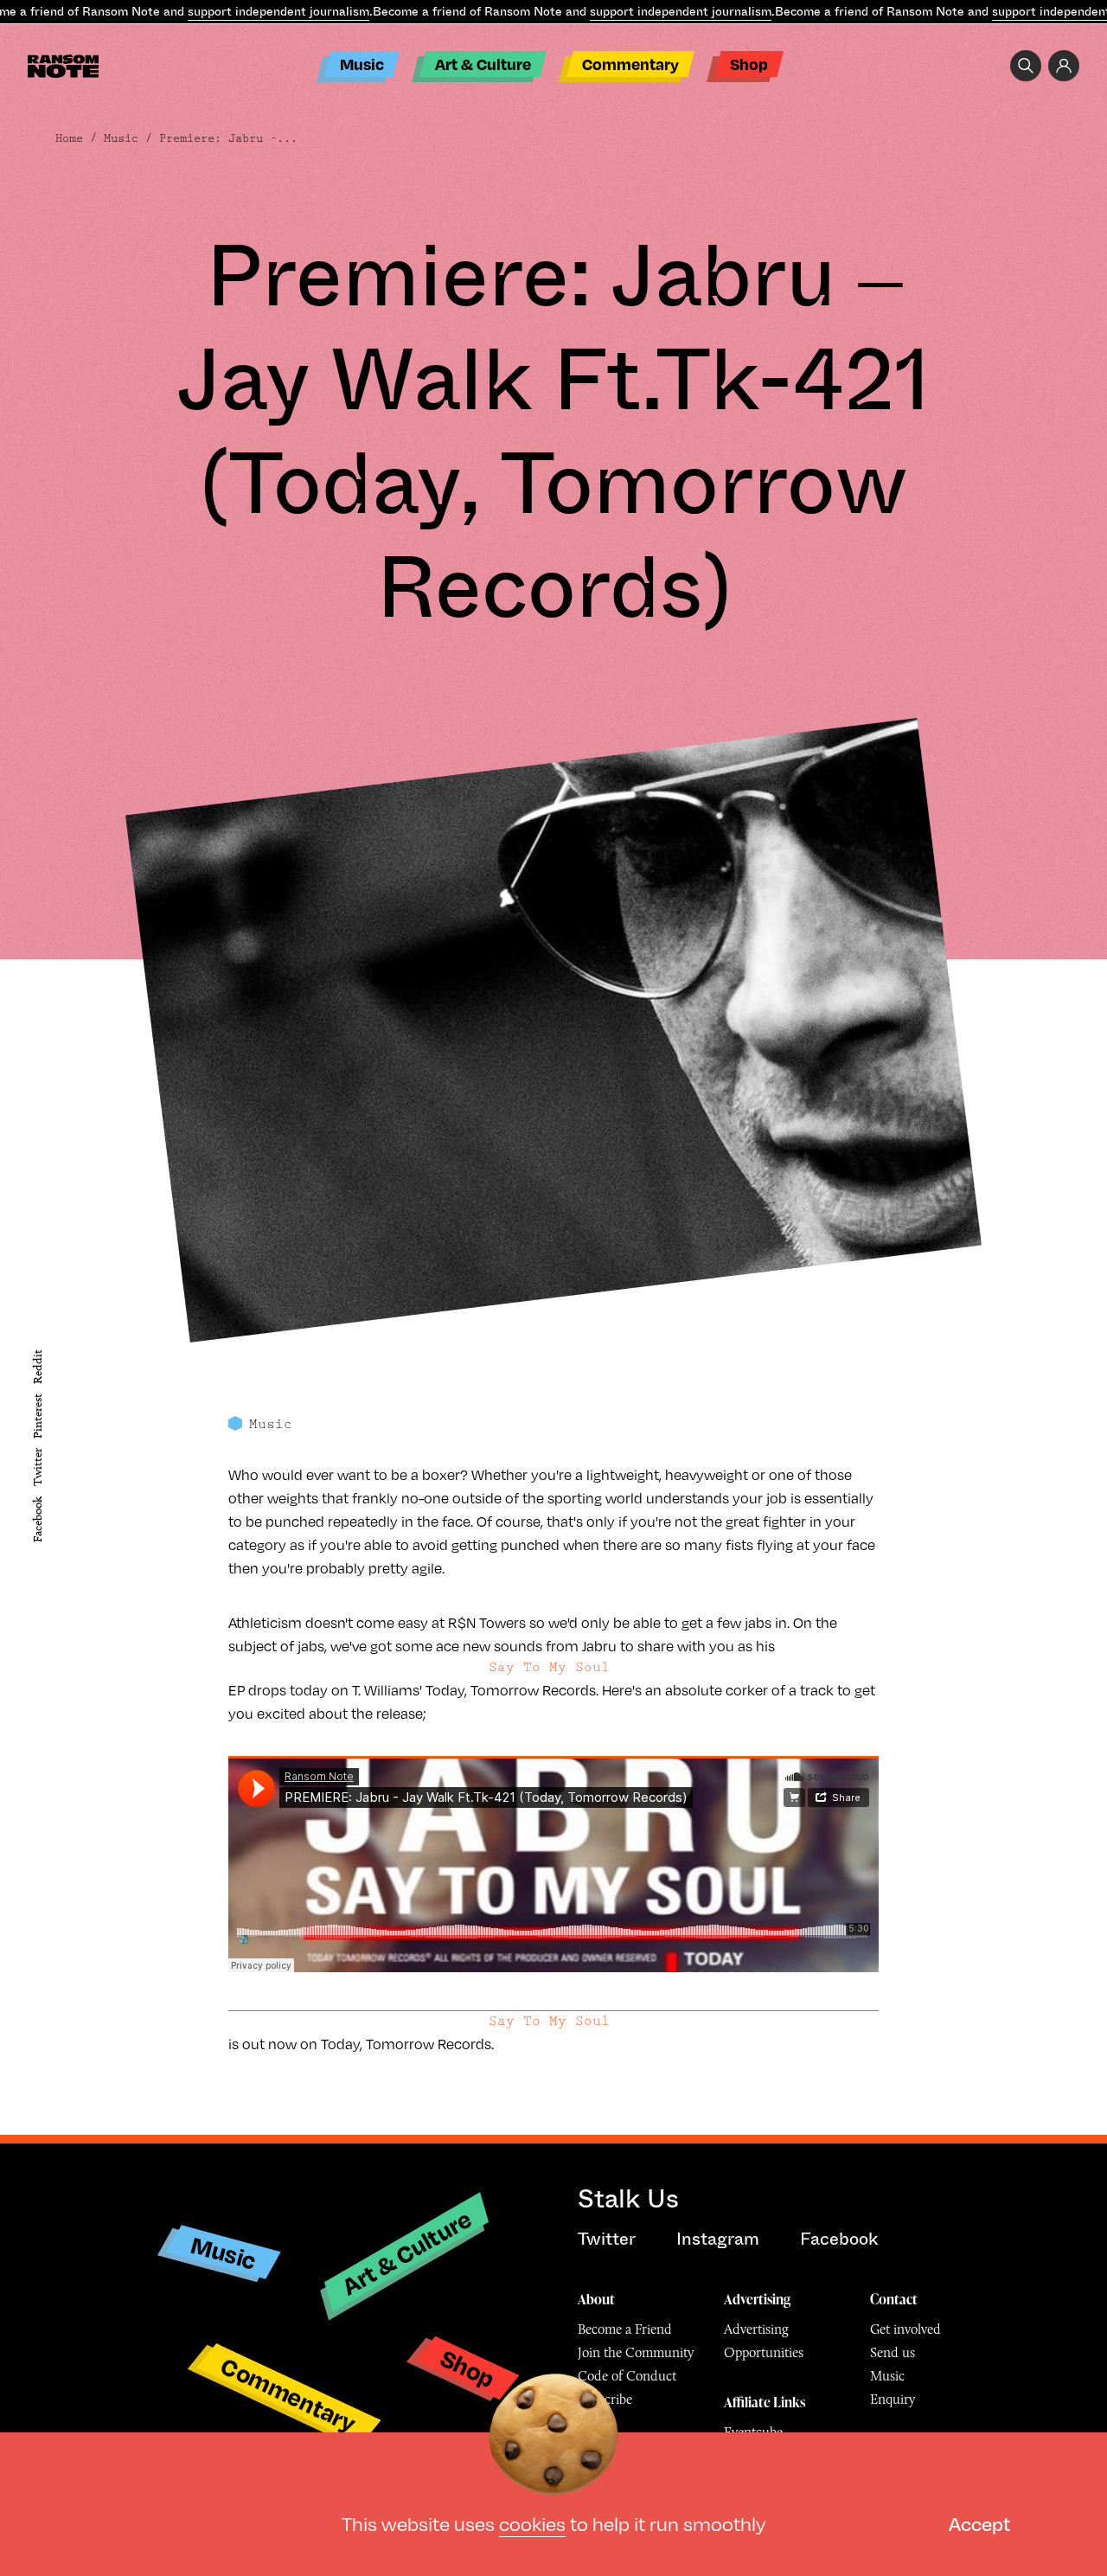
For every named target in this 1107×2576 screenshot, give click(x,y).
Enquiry (893, 2399)
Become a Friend (625, 2329)
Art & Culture (483, 64)
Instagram (718, 2239)
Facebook (38, 1519)
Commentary (630, 64)
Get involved (905, 2329)
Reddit (38, 1366)
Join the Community (636, 2352)
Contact (894, 2299)
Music (362, 64)
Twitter (38, 1467)
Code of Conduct (627, 2376)
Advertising (757, 2299)
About (596, 2299)
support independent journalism (278, 11)
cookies (532, 2523)
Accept (979, 2523)
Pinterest (38, 1416)
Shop (749, 64)
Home (69, 138)
